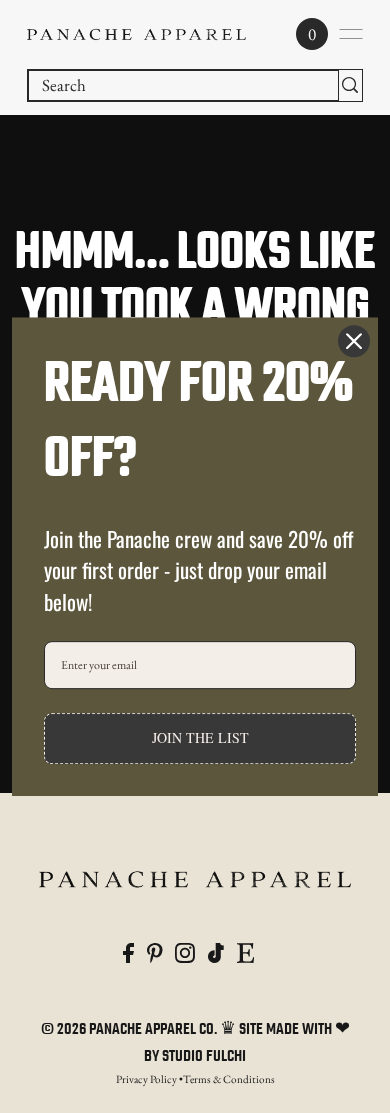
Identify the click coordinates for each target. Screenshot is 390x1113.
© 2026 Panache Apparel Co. (130, 1030)
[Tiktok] (216, 951)
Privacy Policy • (149, 1079)
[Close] (354, 341)
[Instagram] (185, 951)
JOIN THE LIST (200, 738)
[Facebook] (128, 951)
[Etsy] (245, 951)
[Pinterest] (155, 951)
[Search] (350, 85)
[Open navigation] (351, 34)
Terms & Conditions (229, 1079)
